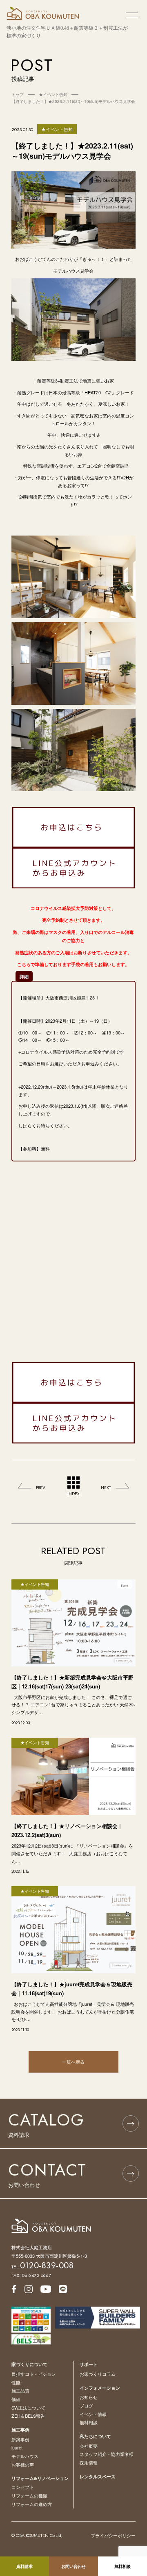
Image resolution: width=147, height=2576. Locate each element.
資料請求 (24, 2566)
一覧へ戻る (73, 2062)
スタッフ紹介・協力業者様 (107, 2454)
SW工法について (28, 2408)
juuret (17, 2447)
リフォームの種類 (29, 2495)
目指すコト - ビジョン (34, 2374)
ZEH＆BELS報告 (28, 2416)
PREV (41, 1488)
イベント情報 (93, 2414)
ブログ (86, 2405)
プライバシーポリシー (113, 2535)
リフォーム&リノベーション (40, 2478)
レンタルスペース (98, 2477)
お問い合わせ (73, 2566)
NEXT (106, 1488)
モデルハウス (25, 2456)
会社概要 (89, 2446)
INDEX (73, 1494)
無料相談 (89, 2422)
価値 (16, 2399)
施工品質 (20, 2390)
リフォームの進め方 (32, 2504)
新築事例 (20, 2439)
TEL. (43, 2267)
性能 (16, 2382)
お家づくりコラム (98, 2374)
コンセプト (23, 2487)
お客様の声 (23, 2464)
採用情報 (89, 2462)
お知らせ (89, 2397)
